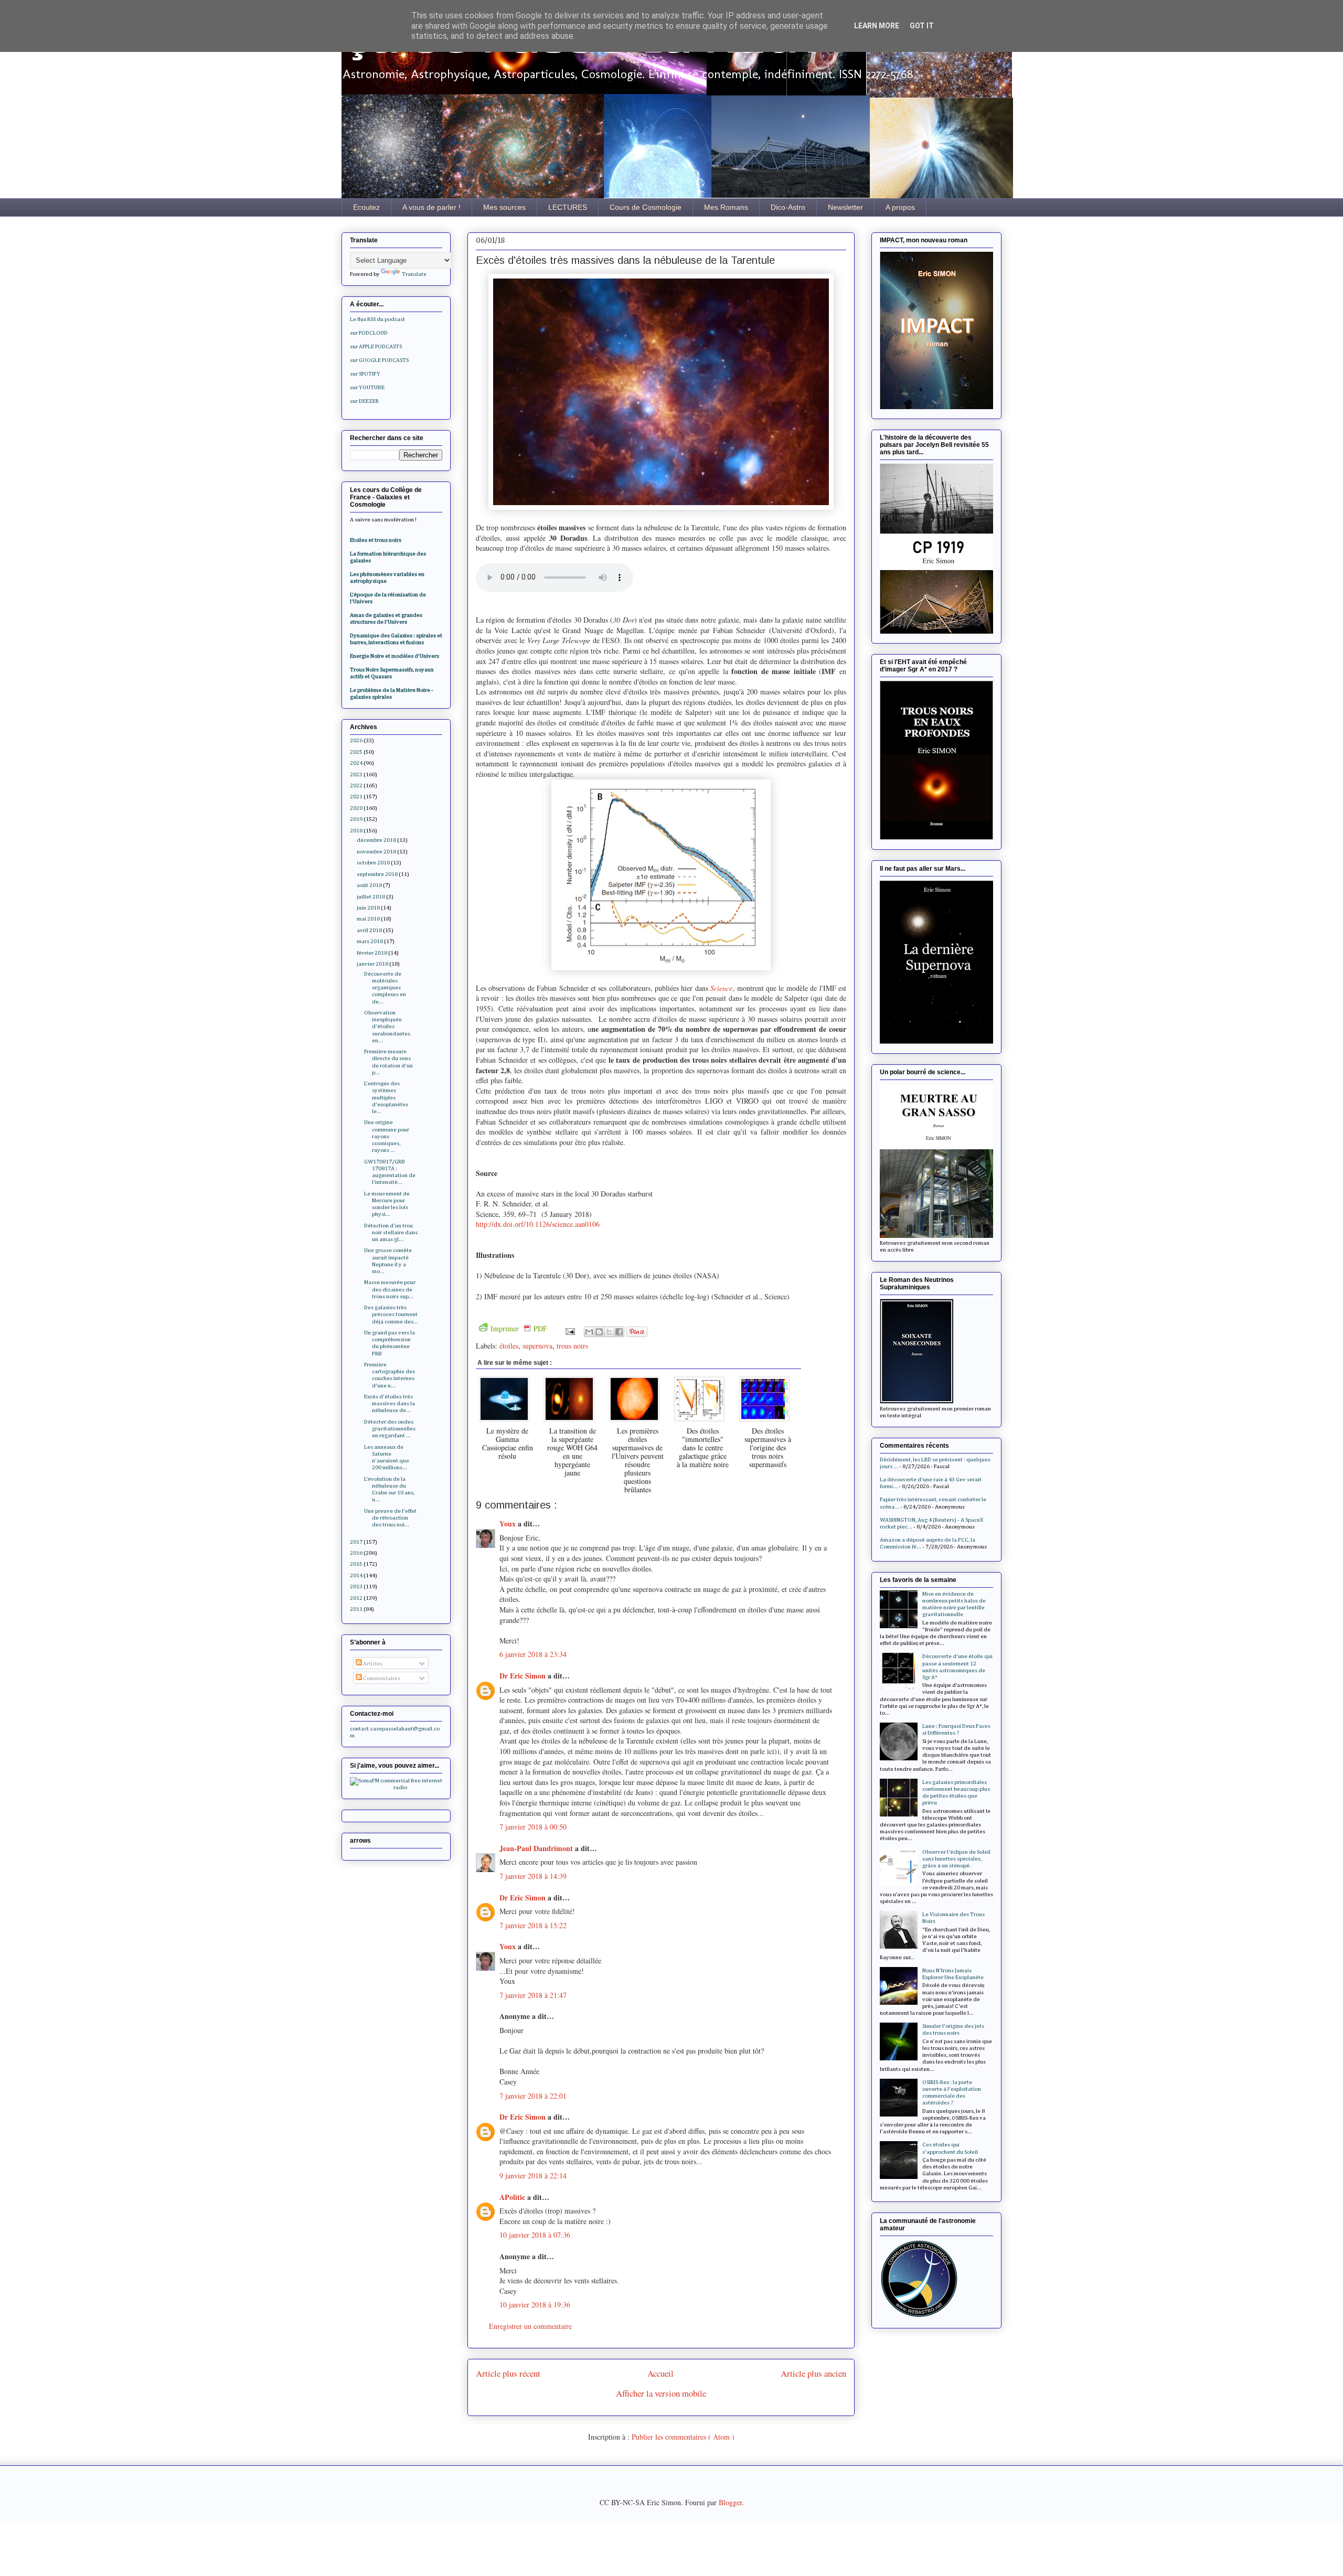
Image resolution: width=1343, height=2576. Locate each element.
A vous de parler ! (431, 207)
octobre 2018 (373, 863)
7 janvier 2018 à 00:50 (533, 1827)
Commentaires (381, 1678)
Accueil (660, 2373)
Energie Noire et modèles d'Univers (395, 656)
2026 (356, 740)
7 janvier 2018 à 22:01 (533, 2096)
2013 (356, 1586)
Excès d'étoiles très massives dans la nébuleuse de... (390, 1403)
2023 (356, 774)
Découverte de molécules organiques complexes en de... (385, 988)
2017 (356, 1542)
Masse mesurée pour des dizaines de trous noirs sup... (390, 1289)
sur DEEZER (364, 401)
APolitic (513, 2197)
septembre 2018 (377, 874)
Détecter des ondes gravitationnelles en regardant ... (390, 1429)
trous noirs (572, 1346)
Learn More (877, 26)
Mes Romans (726, 207)
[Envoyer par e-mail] (589, 1332)
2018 (356, 831)
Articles (372, 1664)
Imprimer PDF (519, 1328)
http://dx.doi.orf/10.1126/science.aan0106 (538, 1224)
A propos (900, 207)
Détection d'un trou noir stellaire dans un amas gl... (391, 1232)
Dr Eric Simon (524, 1676)
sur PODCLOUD (369, 333)
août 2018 (369, 885)
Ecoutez (366, 207)
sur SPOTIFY (365, 374)
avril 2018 (369, 930)
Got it (922, 26)
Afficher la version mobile (661, 2393)
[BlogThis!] (599, 1332)
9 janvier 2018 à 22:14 (533, 2176)
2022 (356, 785)
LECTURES (568, 207)
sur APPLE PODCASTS (376, 346)
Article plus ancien (813, 2373)
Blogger (730, 2502)
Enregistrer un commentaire (530, 2326)
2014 (356, 1575)
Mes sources (504, 207)
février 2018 (372, 953)
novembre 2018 (376, 852)
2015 (356, 1564)
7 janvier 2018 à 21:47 (533, 1995)
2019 (356, 819)
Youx (509, 1524)
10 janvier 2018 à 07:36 (535, 2235)
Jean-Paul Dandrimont (537, 1848)
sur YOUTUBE (367, 387)
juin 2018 (368, 908)
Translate (414, 274)
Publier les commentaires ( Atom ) (683, 2437)
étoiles (509, 1346)
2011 (356, 1609)
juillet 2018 (371, 897)
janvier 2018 (372, 964)
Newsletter (845, 207)
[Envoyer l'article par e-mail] (569, 1330)
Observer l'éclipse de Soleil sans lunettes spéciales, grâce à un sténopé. (956, 1859)
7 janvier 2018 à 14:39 (533, 1876)
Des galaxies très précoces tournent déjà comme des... (391, 1314)
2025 (356, 752)
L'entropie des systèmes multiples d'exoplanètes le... (386, 1097)
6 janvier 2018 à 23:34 (533, 1654)
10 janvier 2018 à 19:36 (535, 2305)
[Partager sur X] (609, 1332)
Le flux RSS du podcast (377, 319)
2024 (356, 763)
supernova (537, 1346)
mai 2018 (368, 919)
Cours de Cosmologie (646, 207)
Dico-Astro (788, 207)
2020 (356, 808)
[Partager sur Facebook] (619, 1332)
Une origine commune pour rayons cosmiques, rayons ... (387, 1136)
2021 (356, 797)
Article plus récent (508, 2373)
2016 (356, 1553)
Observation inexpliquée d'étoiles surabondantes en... (387, 1027)
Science (721, 988)
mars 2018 (370, 941)
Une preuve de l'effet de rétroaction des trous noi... (390, 1518)
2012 (356, 1598)
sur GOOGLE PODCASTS (379, 360)
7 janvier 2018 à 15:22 (533, 1925)
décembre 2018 (376, 840)
